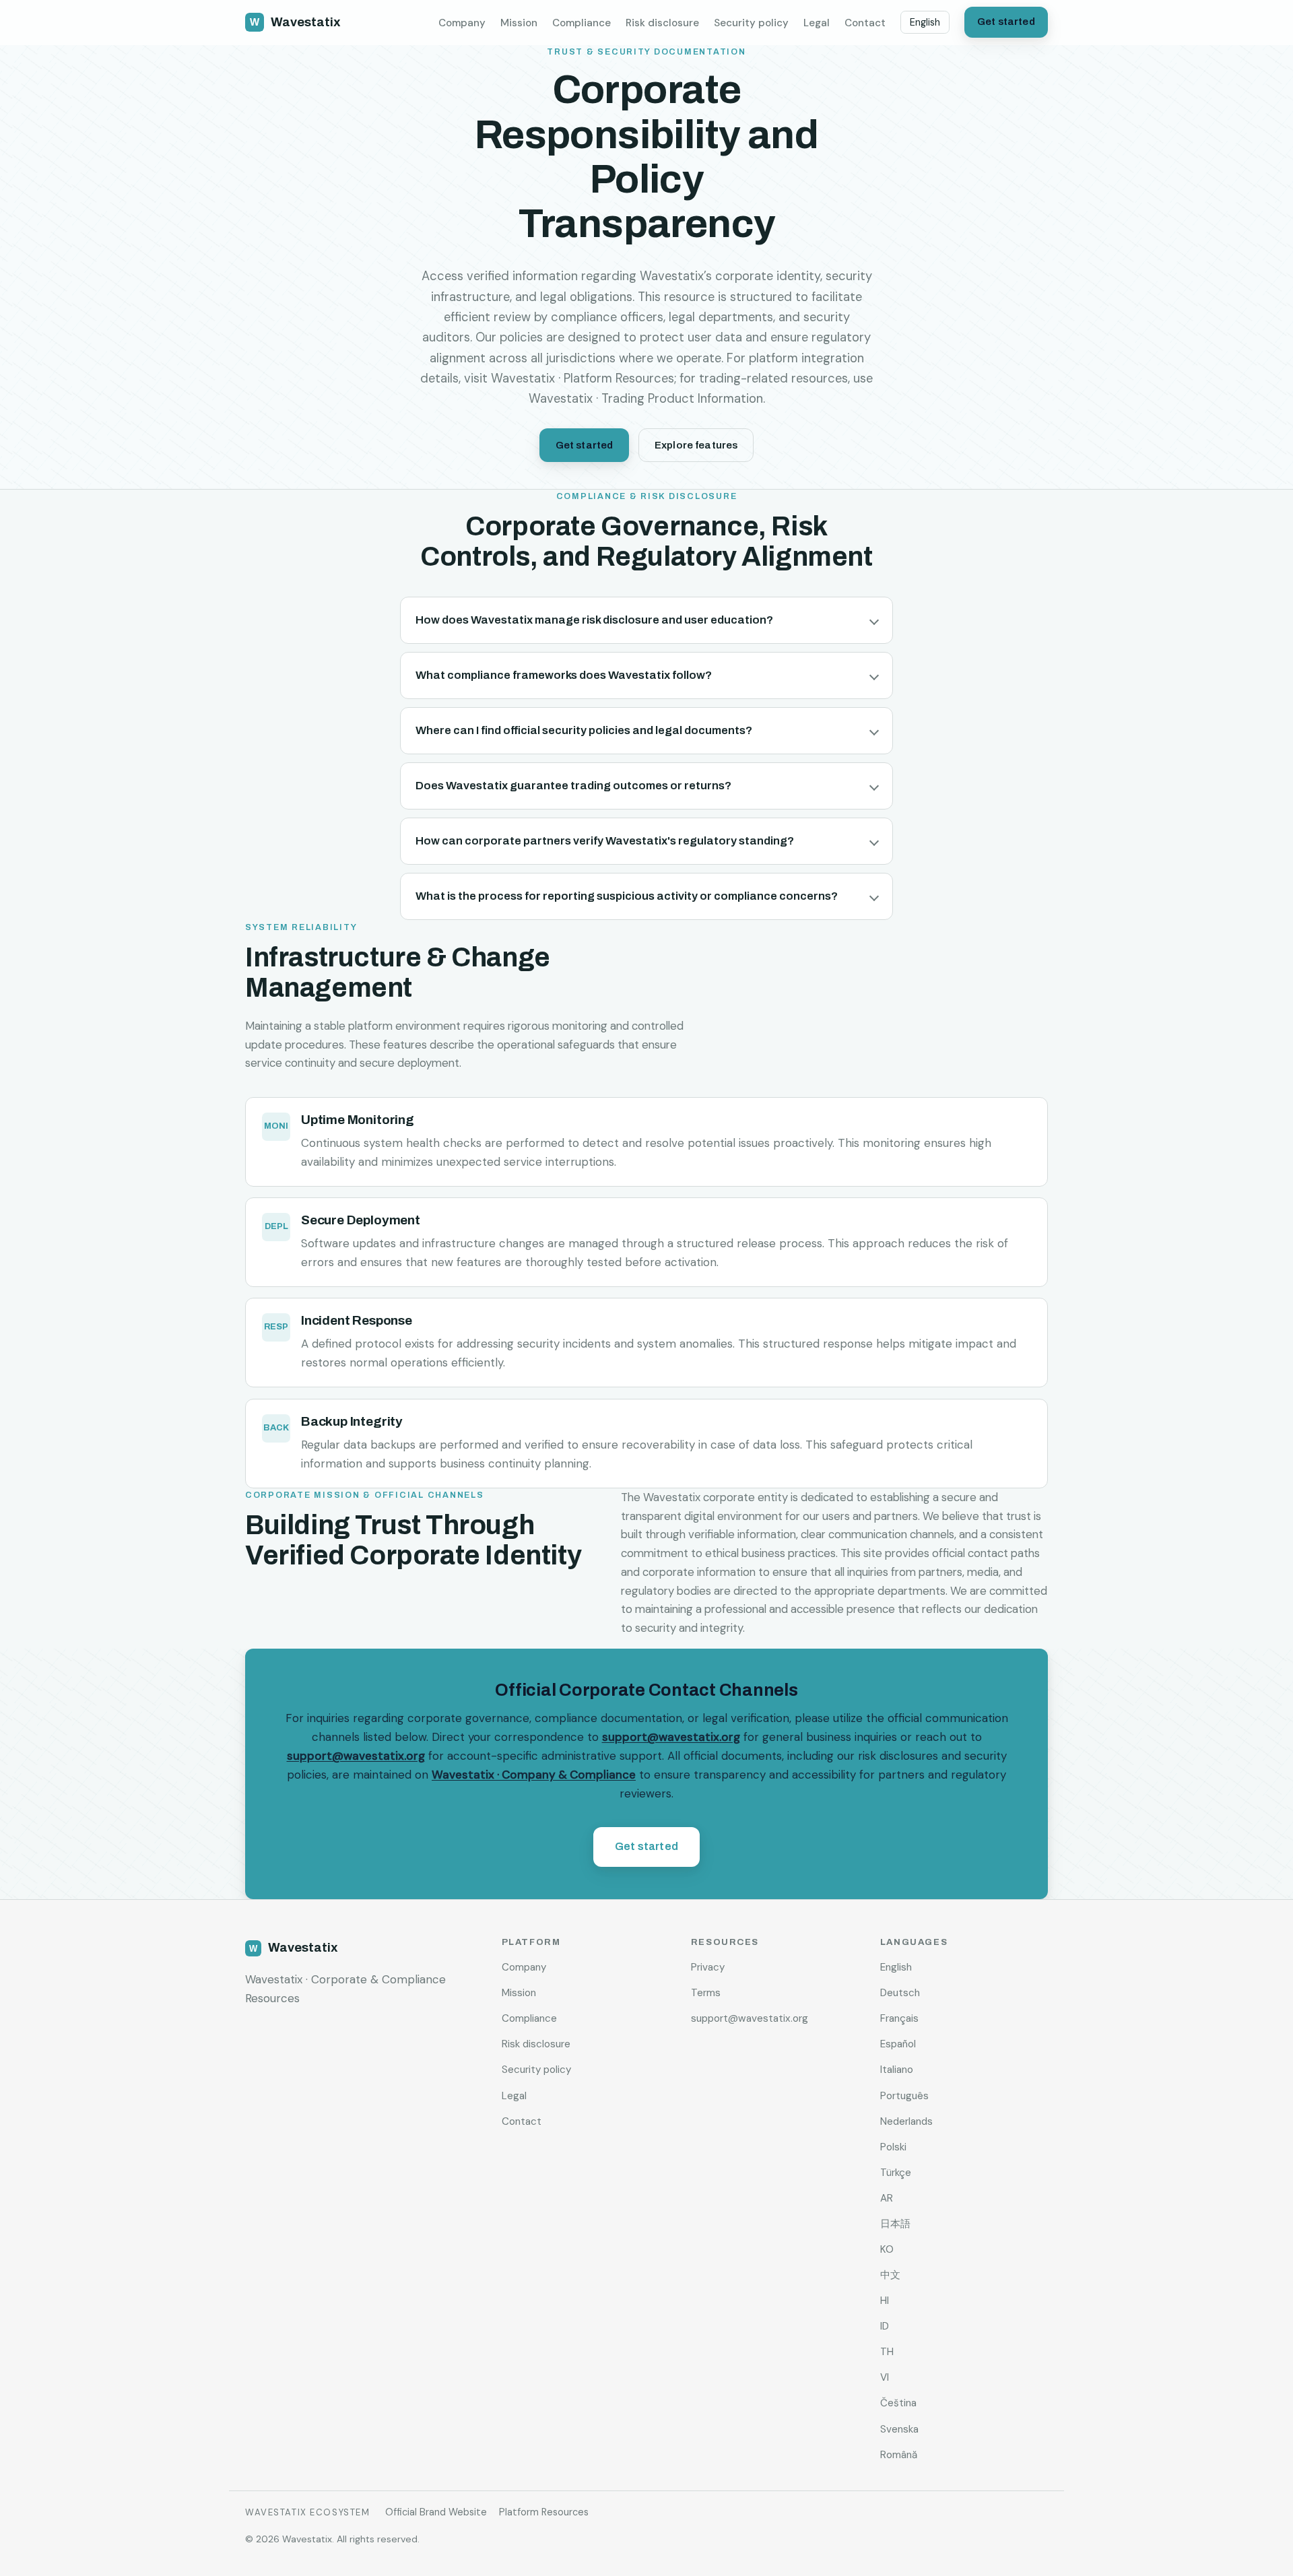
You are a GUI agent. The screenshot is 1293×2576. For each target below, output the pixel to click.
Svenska (899, 2429)
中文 (890, 2275)
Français (899, 2018)
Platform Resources (544, 2512)
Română (899, 2455)
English (925, 22)
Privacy (708, 1967)
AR (887, 2198)
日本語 (895, 2224)
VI (885, 2377)
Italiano (897, 2070)
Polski (893, 2147)
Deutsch (900, 1993)
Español (898, 2044)
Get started (1006, 22)
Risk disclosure (662, 23)
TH (887, 2352)
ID (885, 2326)
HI (885, 2301)
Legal (817, 23)
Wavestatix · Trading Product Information (646, 399)
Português (904, 2096)
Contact (865, 23)
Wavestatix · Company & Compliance (534, 1775)
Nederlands (906, 2121)
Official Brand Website (436, 2512)
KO (887, 2249)
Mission (519, 23)
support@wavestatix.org (671, 1737)
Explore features (696, 445)
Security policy (751, 23)
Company (462, 23)
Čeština (898, 2403)
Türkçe (896, 2173)
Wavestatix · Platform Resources (583, 378)
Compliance (582, 23)
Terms (706, 1993)
